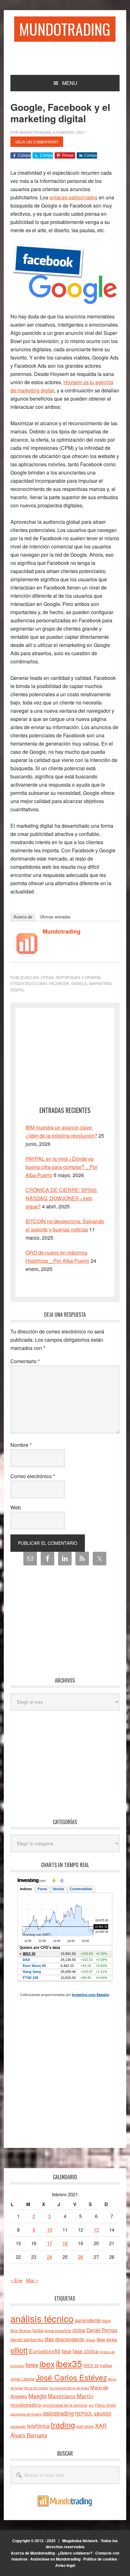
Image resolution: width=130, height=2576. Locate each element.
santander (18, 2426)
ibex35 (69, 2363)
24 (50, 2257)
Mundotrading (65, 29)
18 (65, 2243)
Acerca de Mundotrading (33, 2553)
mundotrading (26, 2404)
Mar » (32, 2280)
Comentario (25, 1361)
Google (79, 983)
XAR (101, 2425)
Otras (47, 977)
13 (96, 2230)
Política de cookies (100, 2559)
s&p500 (103, 2413)
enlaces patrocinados (74, 197)
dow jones (107, 2339)
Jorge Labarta (22, 2379)
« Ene (16, 2280)
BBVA (106, 2321)
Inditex (106, 2365)
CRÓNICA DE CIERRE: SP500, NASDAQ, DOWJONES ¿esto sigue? (62, 1198)
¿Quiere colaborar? (75, 2553)
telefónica (38, 2426)
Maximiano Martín (71, 2396)
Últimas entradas (55, 917)
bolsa (38, 2330)
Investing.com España (90, 1995)
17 (50, 2243)
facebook (59, 983)
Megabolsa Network (80, 2541)
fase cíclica (86, 2351)
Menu (70, 83)
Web (16, 1507)
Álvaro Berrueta (29, 2435)
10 (50, 2230)
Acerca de (23, 917)
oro (91, 2405)
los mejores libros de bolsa (69, 2388)
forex (32, 2364)
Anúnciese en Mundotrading (55, 2559)
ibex (47, 2364)
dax (49, 2339)
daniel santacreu (27, 2339)
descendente (70, 2339)
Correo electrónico (33, 1476)
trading (63, 2424)
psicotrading (59, 2413)
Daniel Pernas (102, 2330)
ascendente (88, 2320)
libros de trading (36, 2388)
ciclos (79, 2330)
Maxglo (38, 2396)
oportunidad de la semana (65, 2405)
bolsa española (58, 2330)
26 (80, 2257)
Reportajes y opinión (78, 977)
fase (67, 2351)
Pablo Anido (106, 2405)
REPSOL (84, 2414)
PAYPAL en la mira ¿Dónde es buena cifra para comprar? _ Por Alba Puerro (62, 1167)
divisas (90, 2340)
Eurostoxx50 (45, 2351)
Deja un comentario (37, 142)
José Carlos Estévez (71, 2377)
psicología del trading (26, 2414)
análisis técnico (42, 2318)
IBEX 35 (91, 2365)
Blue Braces (21, 2330)
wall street (85, 2426)
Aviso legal (65, 2565)
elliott (19, 2350)
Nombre (21, 1445)
